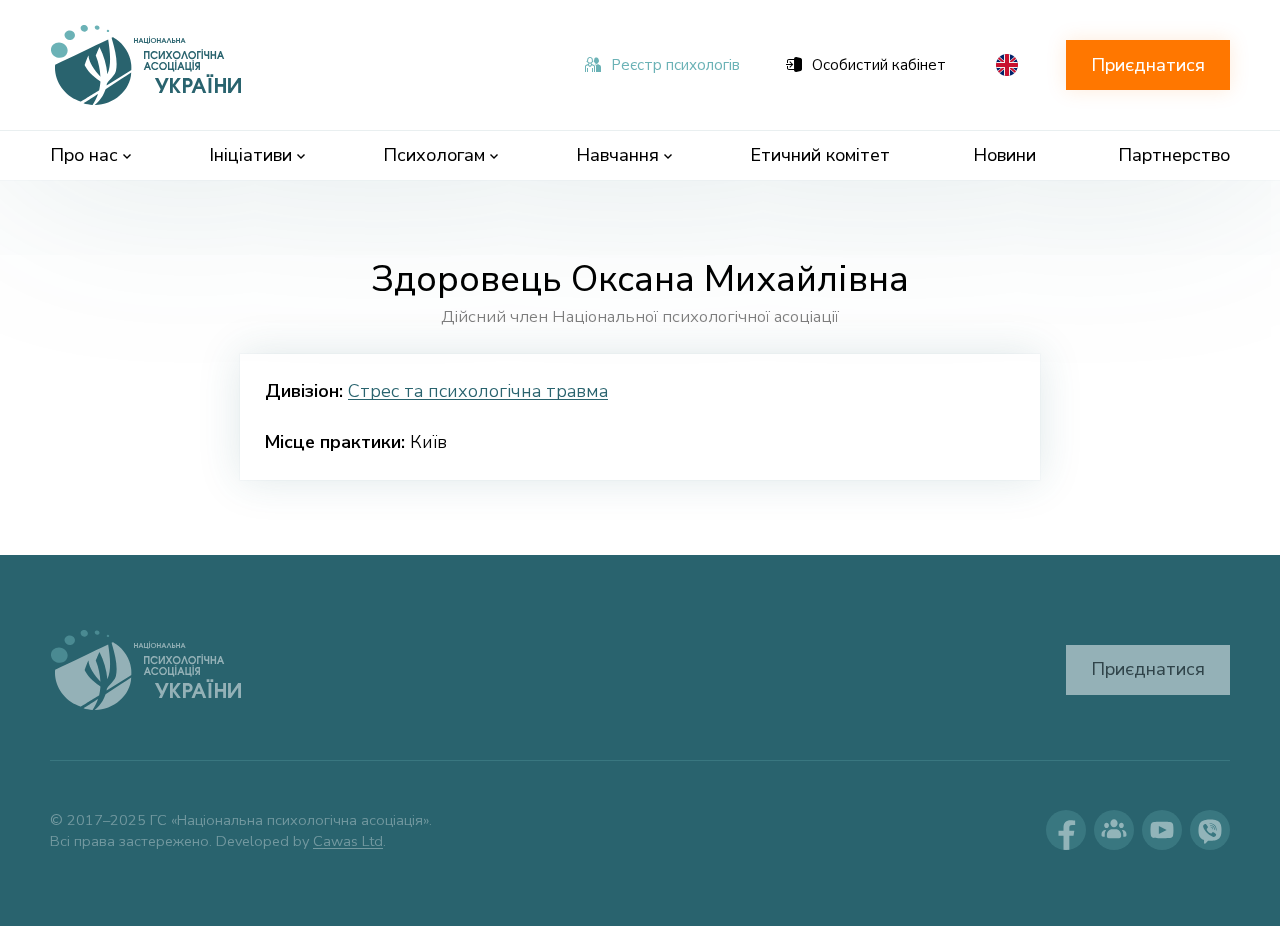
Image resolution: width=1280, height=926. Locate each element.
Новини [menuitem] (1004, 155)
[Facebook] (1066, 830)
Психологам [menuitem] (434, 155)
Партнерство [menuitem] (1174, 155)
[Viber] (1210, 830)
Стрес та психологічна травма (478, 391)
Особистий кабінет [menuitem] (879, 65)
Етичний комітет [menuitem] (820, 155)
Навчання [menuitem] (617, 155)
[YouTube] (1162, 830)
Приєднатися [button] (1148, 65)
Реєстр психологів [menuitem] (675, 65)
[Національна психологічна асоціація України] (148, 65)
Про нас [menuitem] (84, 155)
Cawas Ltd (348, 841)
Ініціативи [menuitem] (250, 155)
